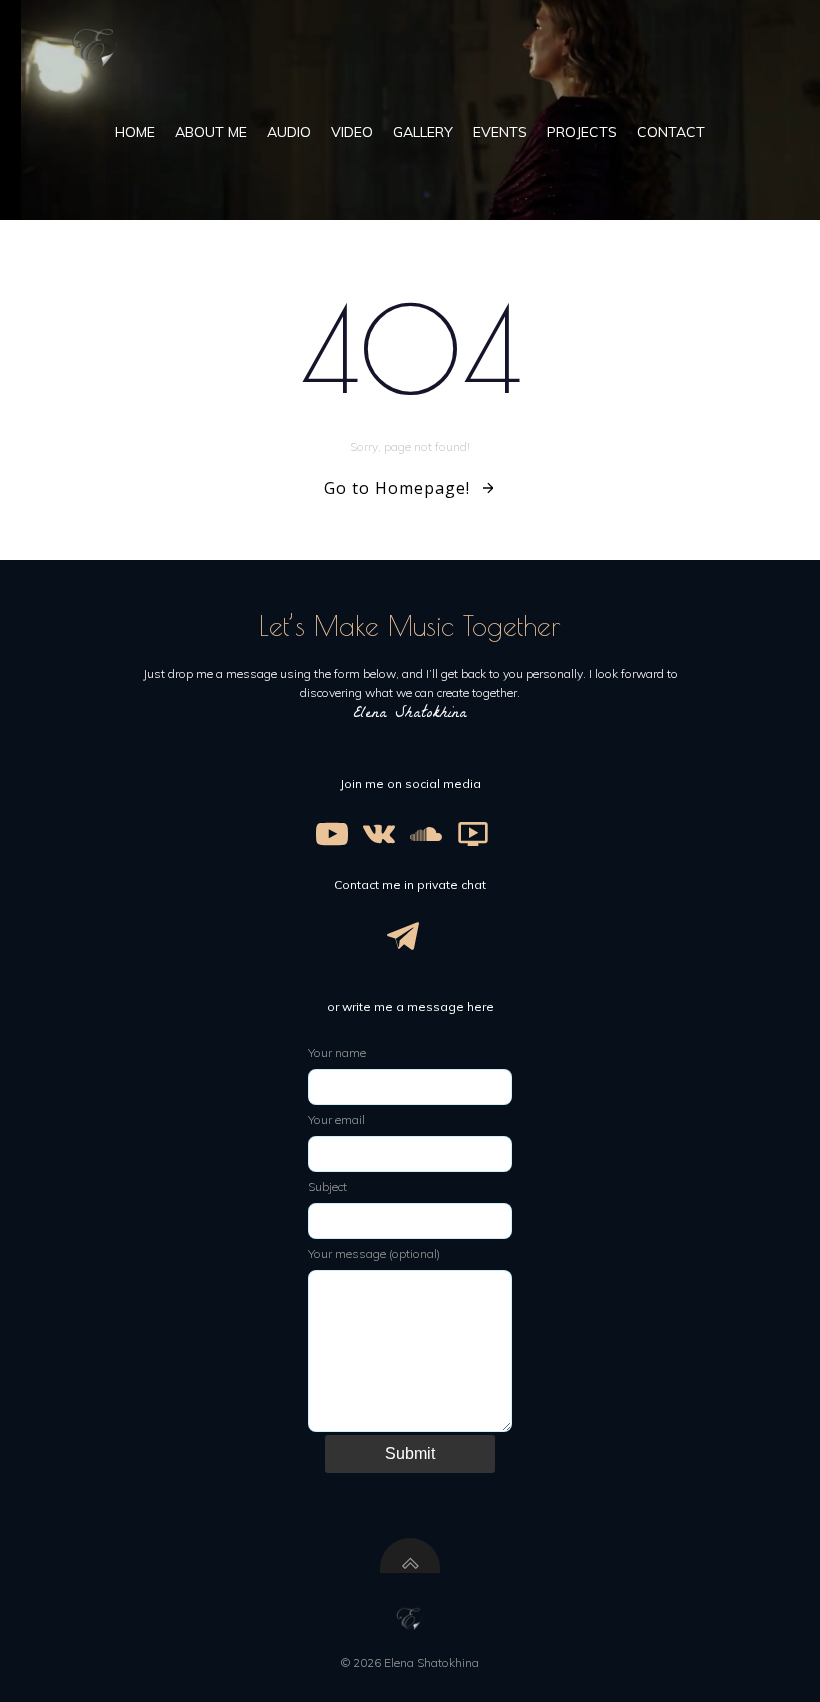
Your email (336, 1119)
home (135, 132)
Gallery (423, 132)
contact (671, 132)
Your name (337, 1052)
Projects (582, 132)
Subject (327, 1186)
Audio (289, 132)
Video (352, 132)
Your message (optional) (374, 1253)
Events (500, 132)
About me (211, 132)
